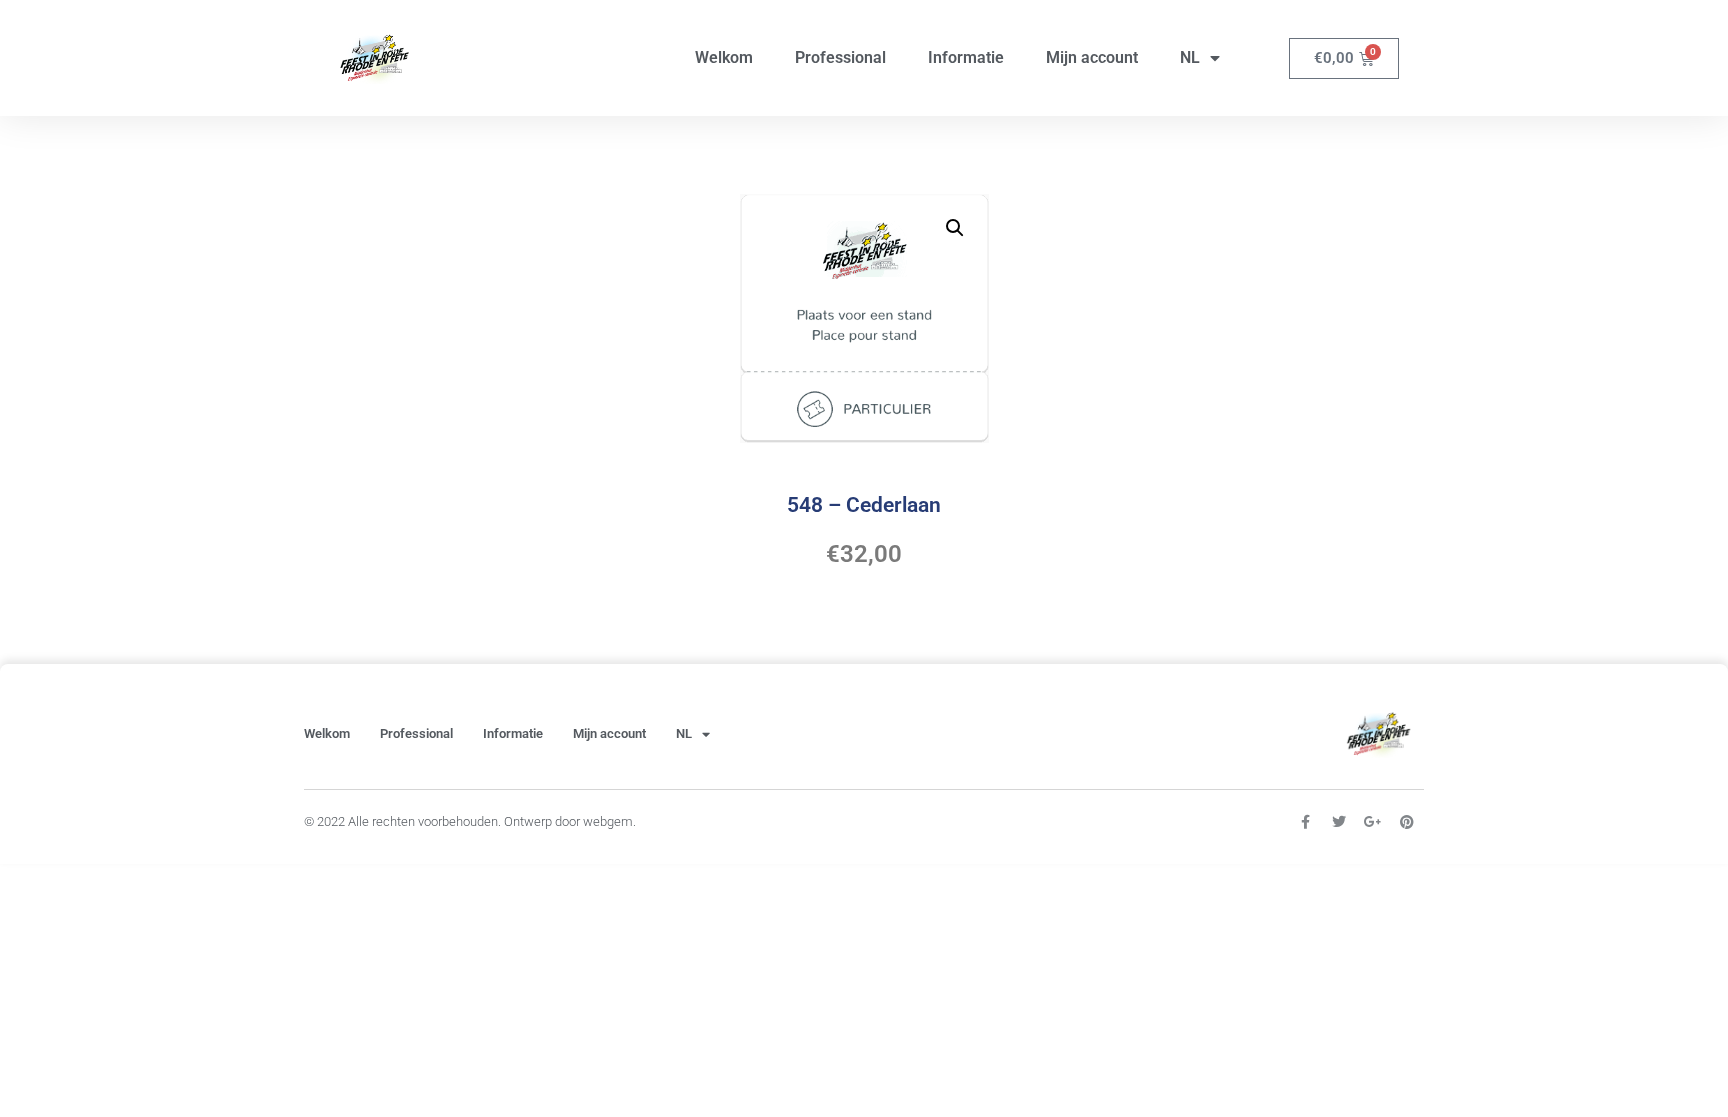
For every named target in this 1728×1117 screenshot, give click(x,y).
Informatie (966, 57)
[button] (955, 228)
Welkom (724, 57)
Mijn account (1092, 57)
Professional (840, 57)
